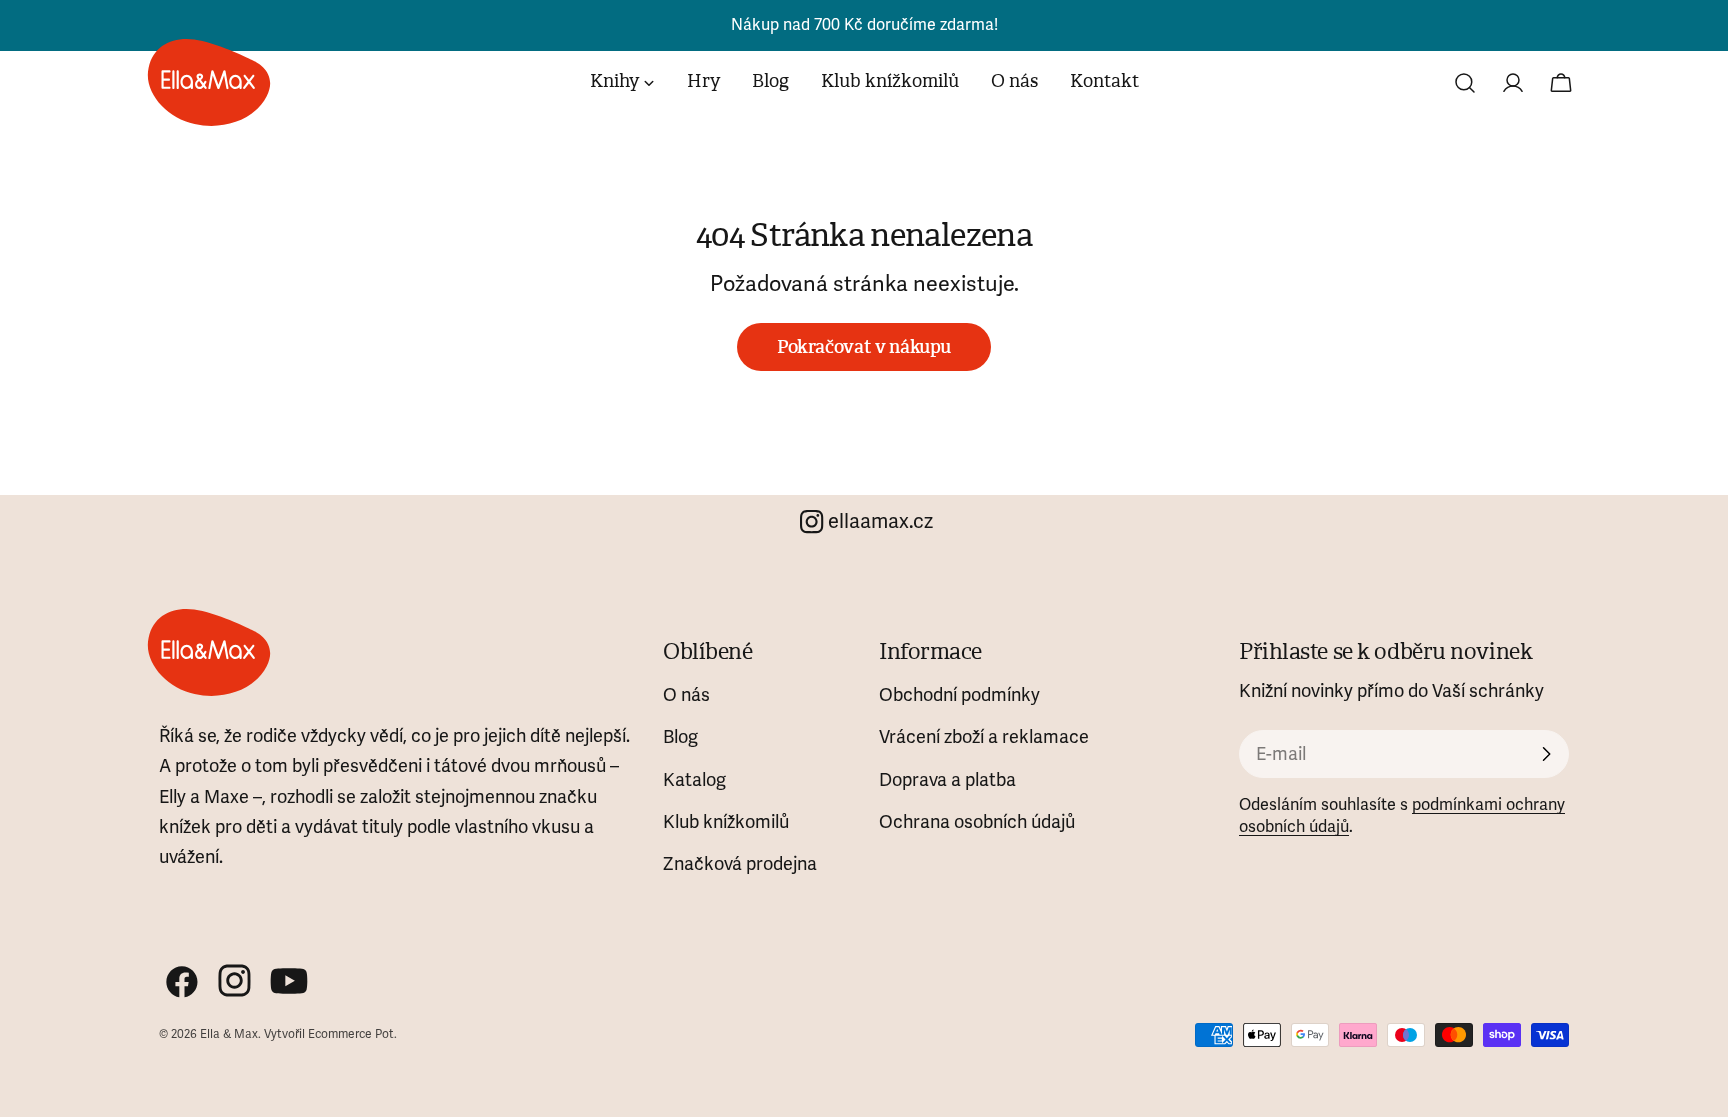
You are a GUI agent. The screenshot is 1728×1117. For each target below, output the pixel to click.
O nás (686, 695)
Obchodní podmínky (959, 695)
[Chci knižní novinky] (1546, 754)
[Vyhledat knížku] (1465, 83)
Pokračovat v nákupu (864, 347)
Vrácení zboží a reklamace (984, 737)
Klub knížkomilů (726, 822)
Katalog (694, 780)
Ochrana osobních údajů (977, 822)
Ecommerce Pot (351, 1034)
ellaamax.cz (880, 521)
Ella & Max (229, 1034)
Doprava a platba (947, 780)
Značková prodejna (740, 864)
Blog (680, 737)
